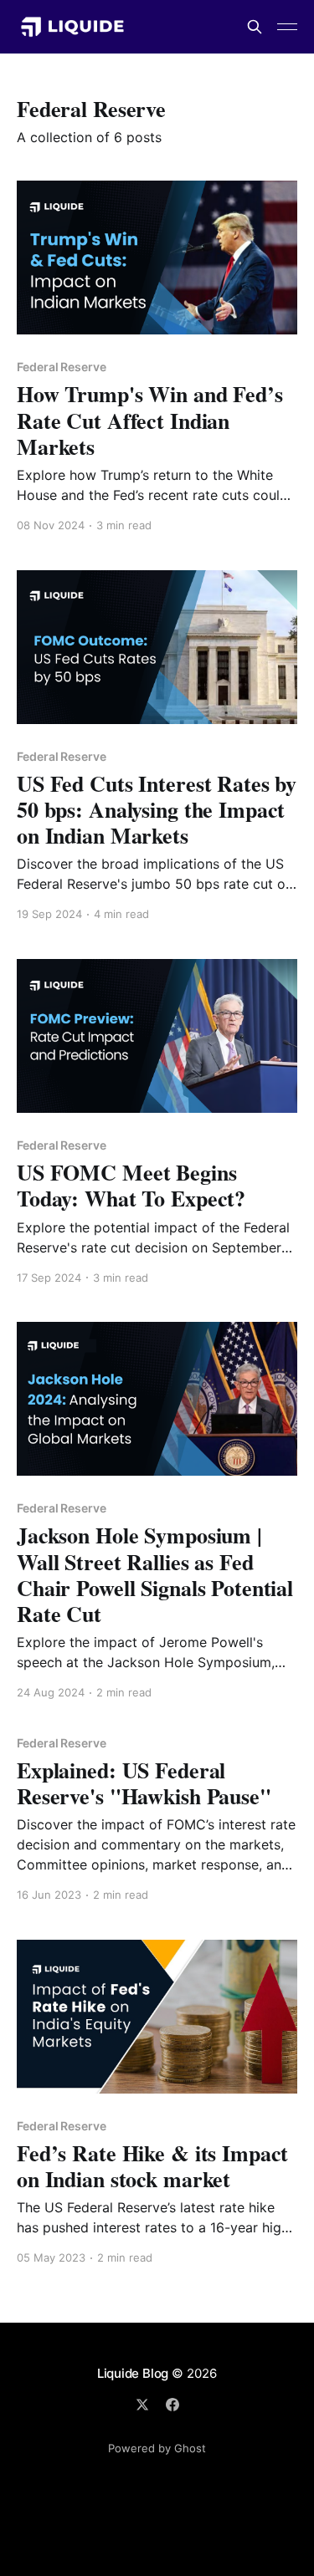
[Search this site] (255, 27)
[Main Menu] (287, 27)
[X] (142, 2405)
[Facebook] (172, 2405)
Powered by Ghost (157, 2448)
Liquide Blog (133, 2373)
